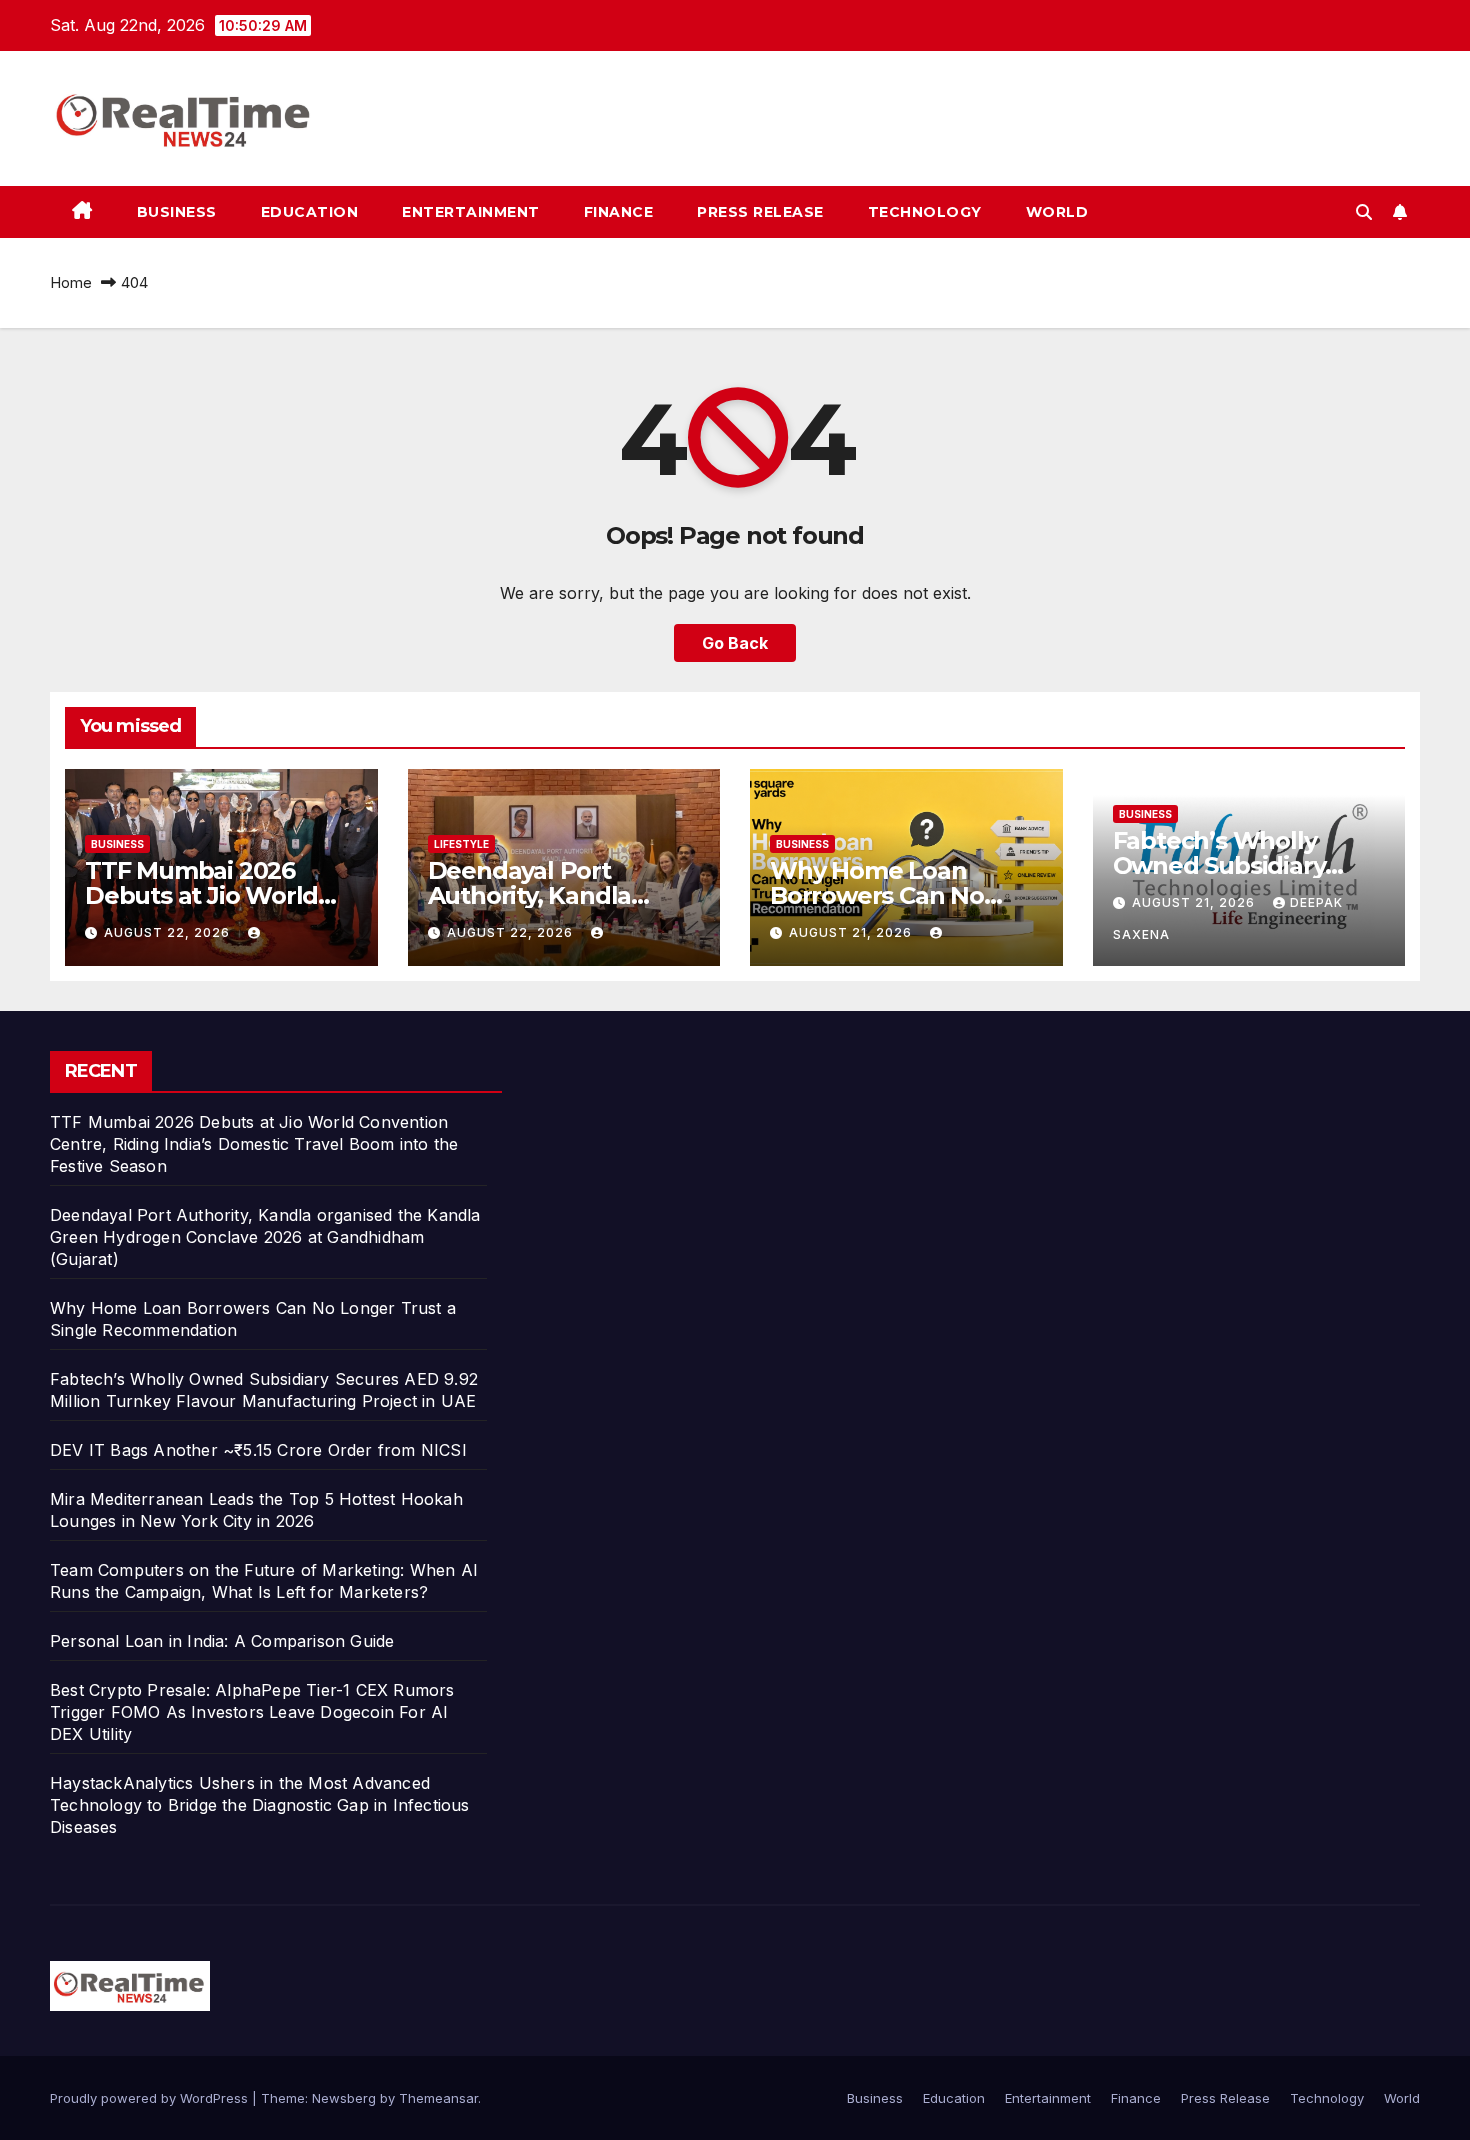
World (1057, 212)
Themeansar (438, 2098)
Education (310, 212)
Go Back (735, 643)
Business (177, 212)
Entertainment (471, 212)
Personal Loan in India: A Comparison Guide (225, 1641)
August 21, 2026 (852, 932)
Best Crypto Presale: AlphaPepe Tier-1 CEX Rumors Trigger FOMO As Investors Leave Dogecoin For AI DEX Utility (252, 1712)
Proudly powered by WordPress (151, 2098)
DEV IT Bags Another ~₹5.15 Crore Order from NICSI (258, 1450)
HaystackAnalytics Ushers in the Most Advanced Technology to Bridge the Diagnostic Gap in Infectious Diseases (260, 1805)
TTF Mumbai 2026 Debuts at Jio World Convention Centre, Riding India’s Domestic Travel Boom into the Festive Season (254, 1144)
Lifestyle (461, 844)
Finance (619, 212)
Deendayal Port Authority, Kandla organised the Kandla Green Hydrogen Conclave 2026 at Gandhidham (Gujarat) (265, 1237)
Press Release (760, 212)
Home (71, 282)
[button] (1364, 212)
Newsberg (344, 2098)
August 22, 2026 (169, 932)
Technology (925, 212)
